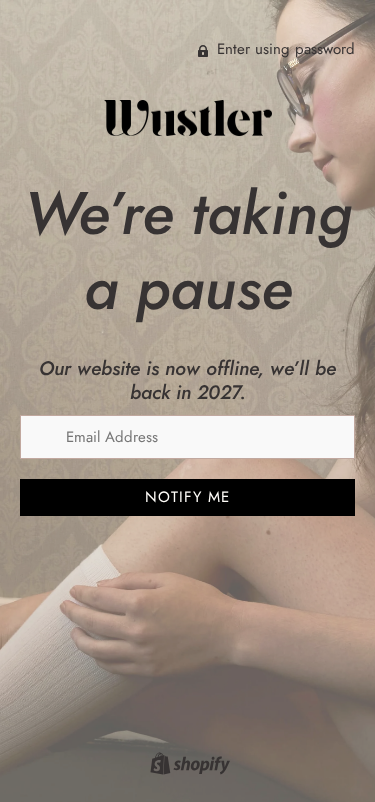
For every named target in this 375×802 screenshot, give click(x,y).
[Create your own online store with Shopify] (187, 767)
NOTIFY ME (187, 497)
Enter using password (283, 49)
